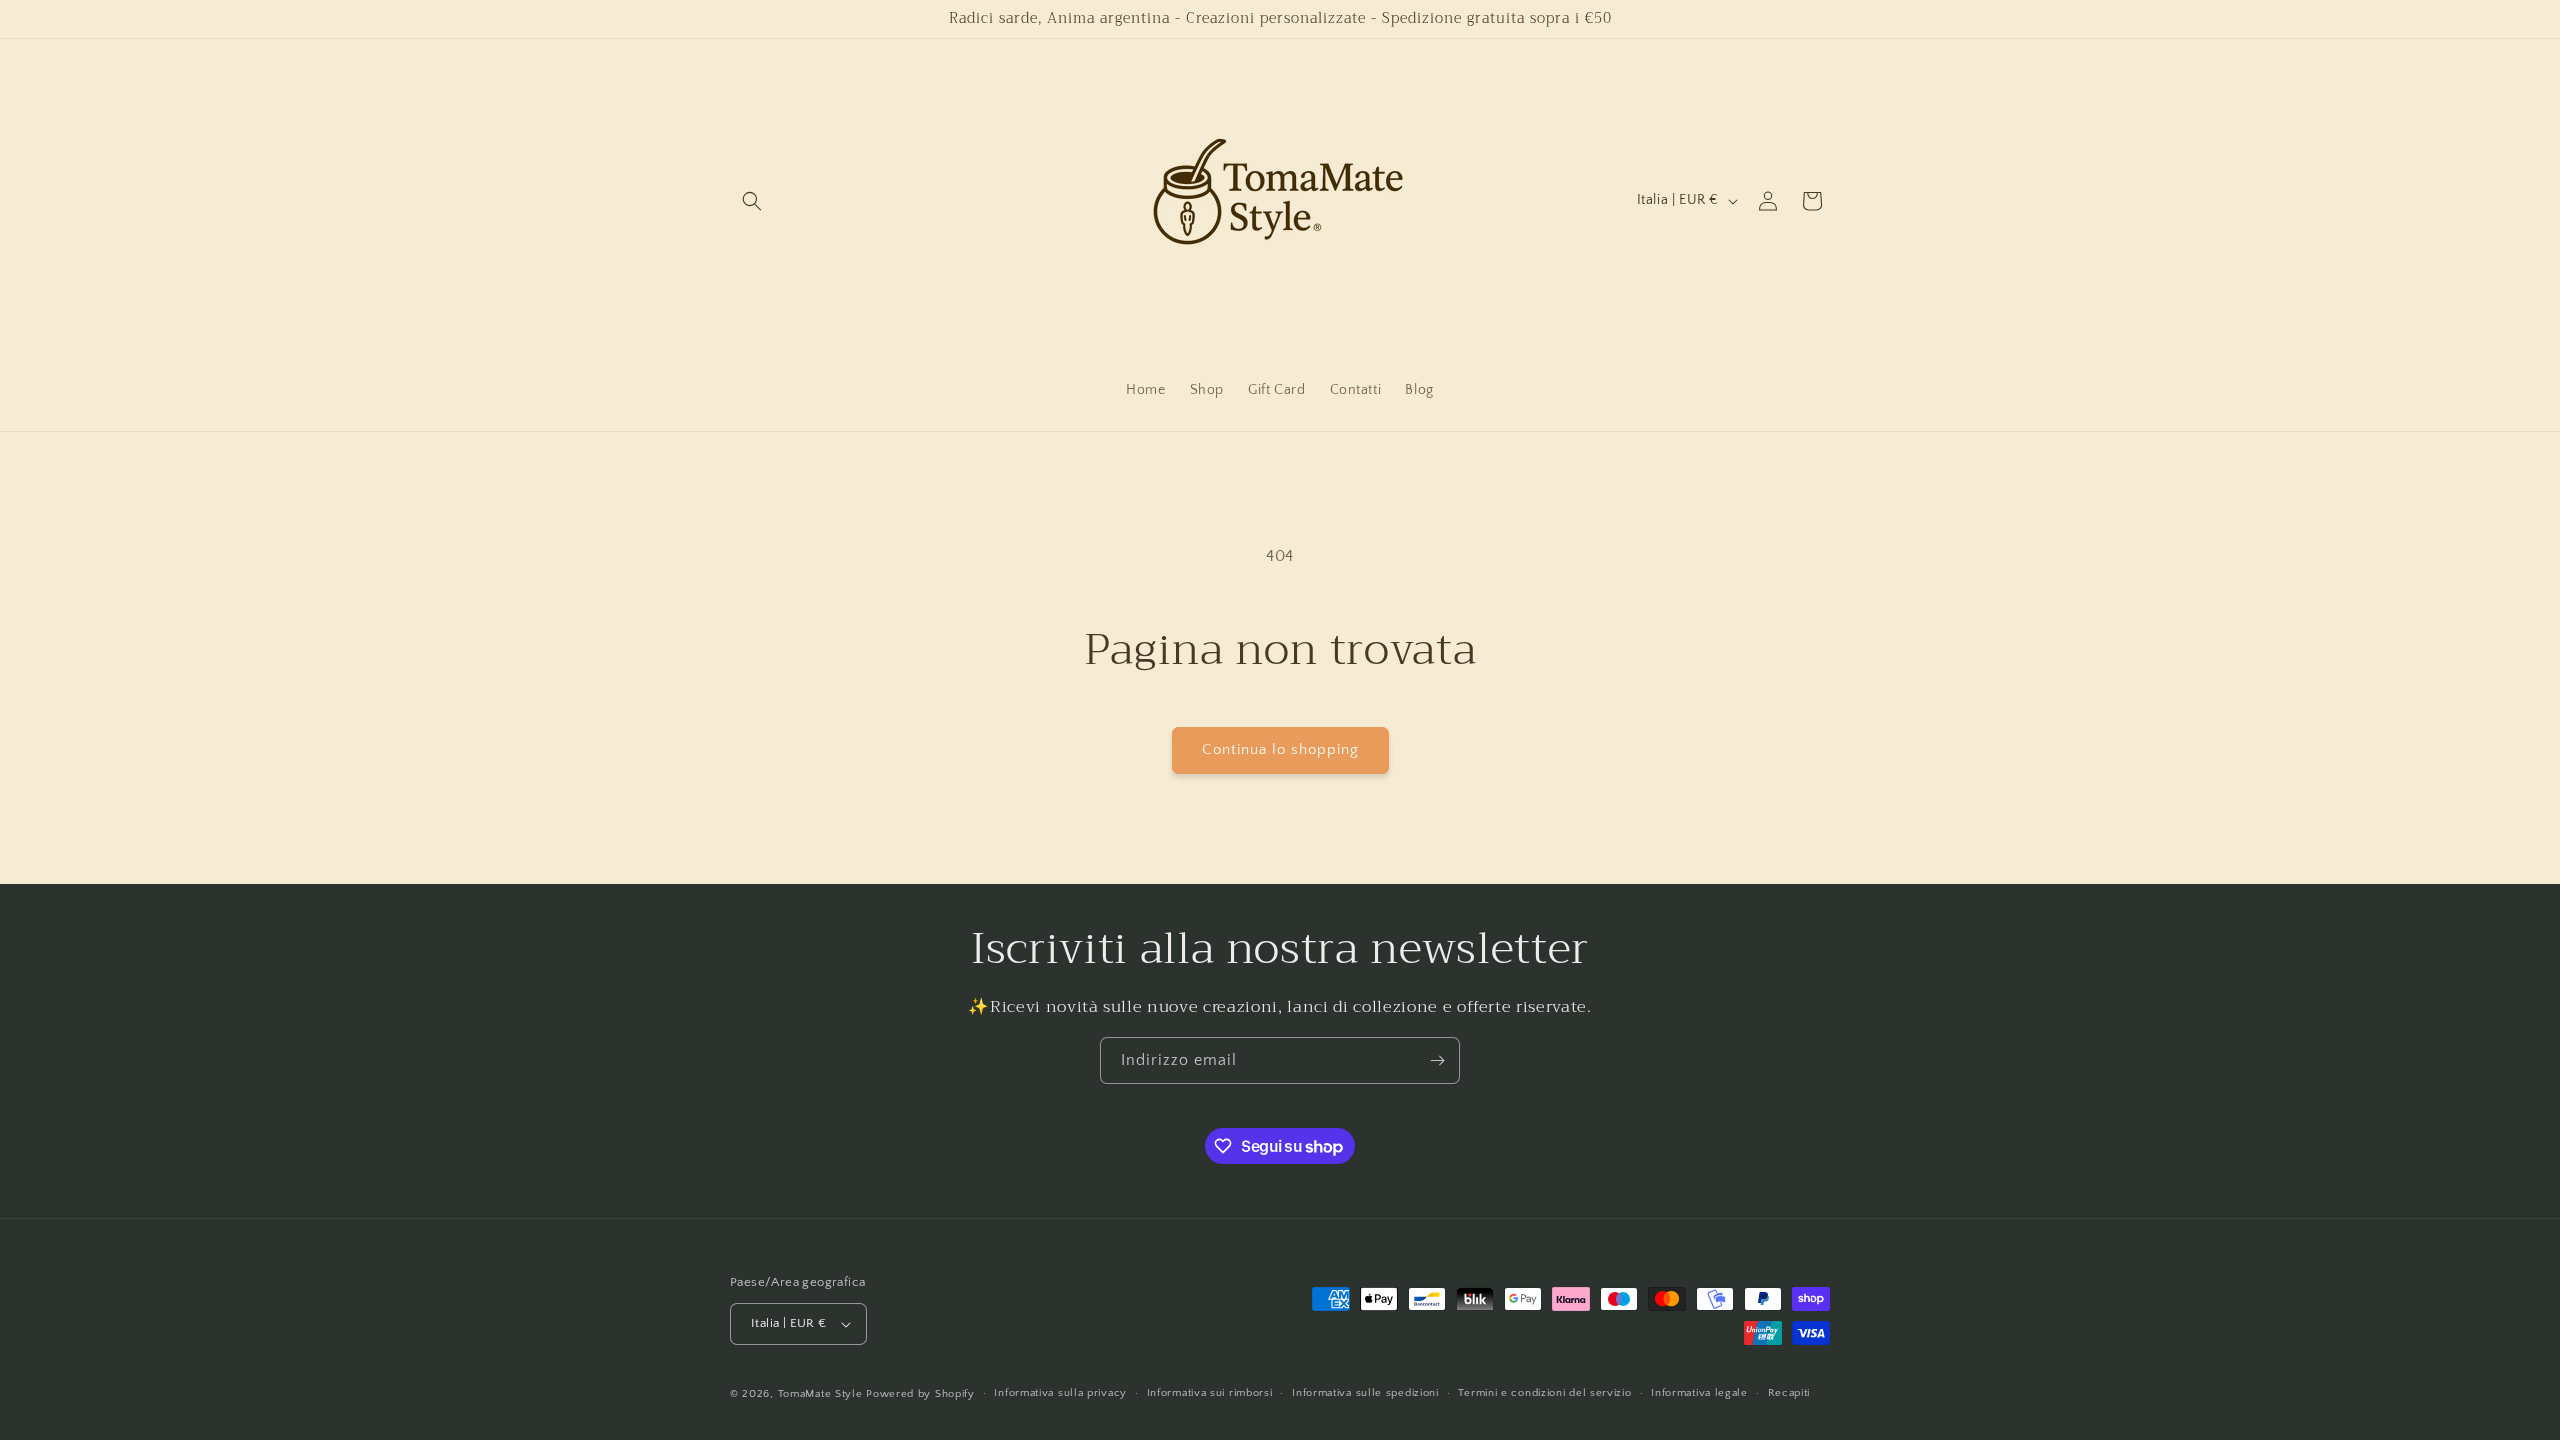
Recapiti (1789, 1393)
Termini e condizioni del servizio (1544, 1393)
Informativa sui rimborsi (1210, 1393)
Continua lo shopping (1280, 749)
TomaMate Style (822, 1394)
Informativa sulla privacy (1060, 1393)
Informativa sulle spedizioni (1365, 1393)
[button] (752, 201)
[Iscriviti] (1437, 1060)
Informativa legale (1699, 1393)
